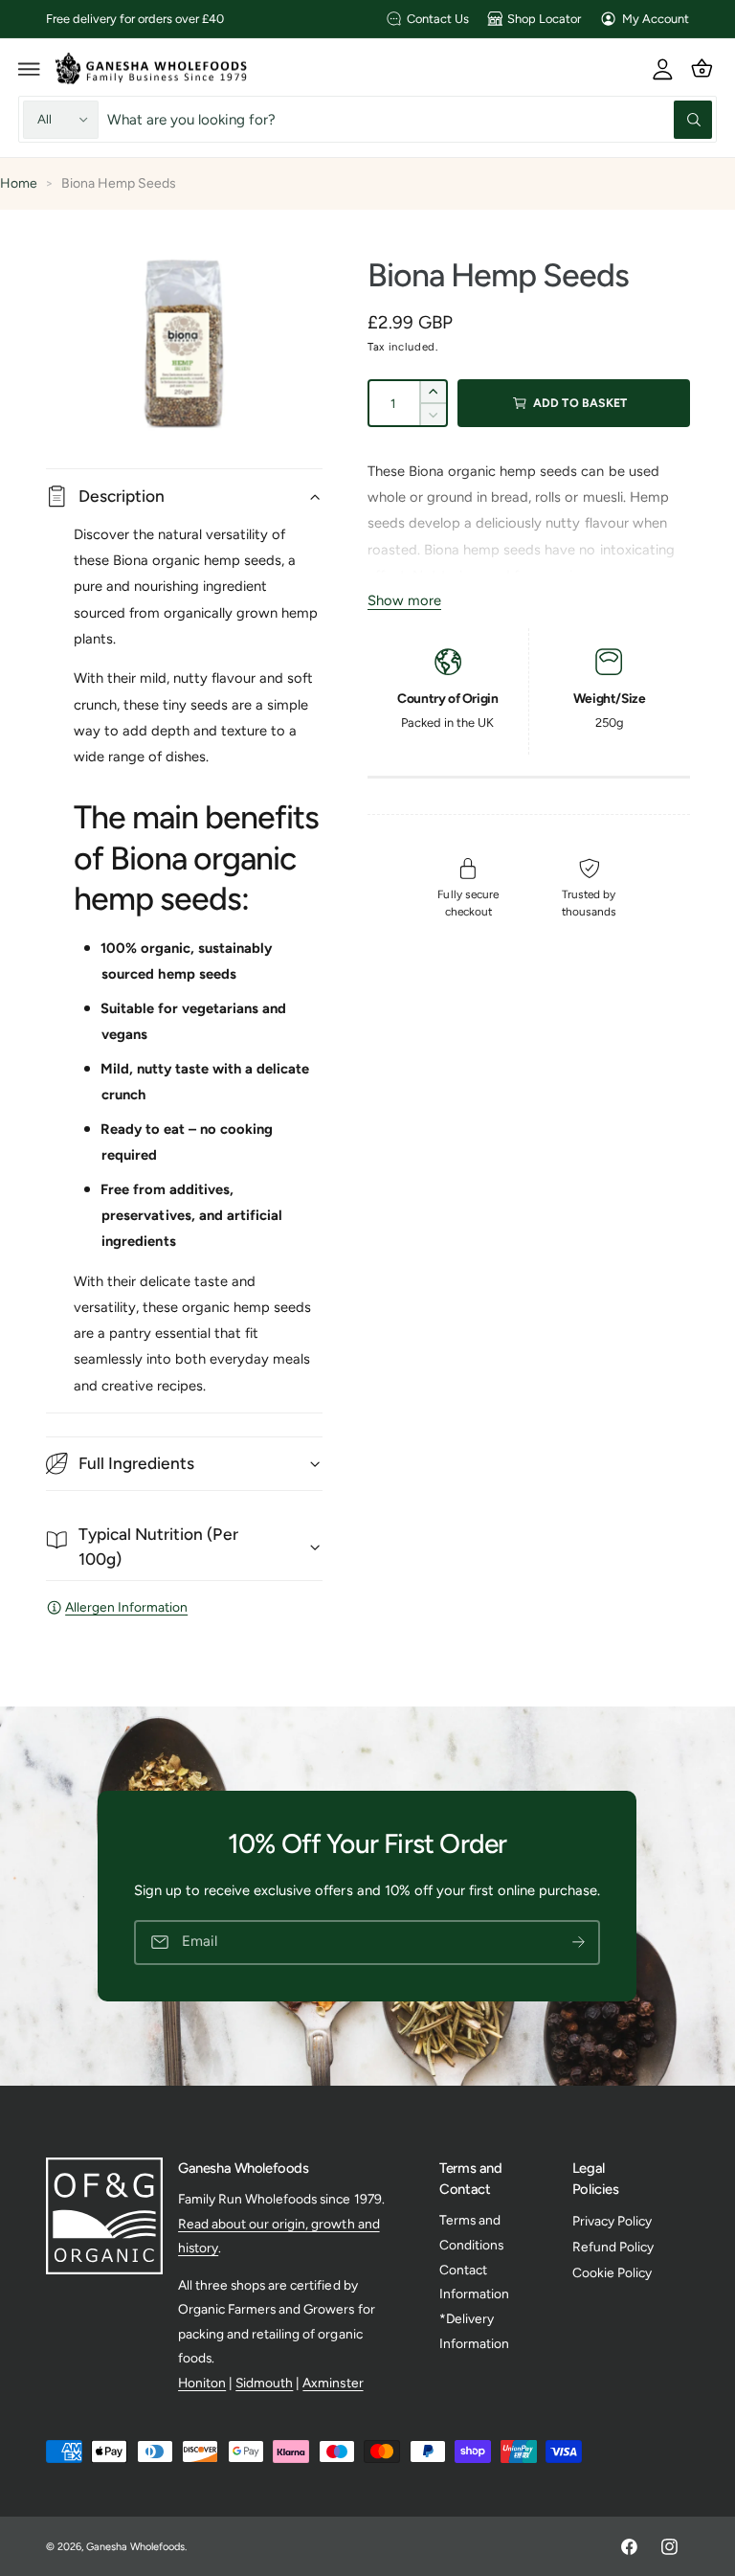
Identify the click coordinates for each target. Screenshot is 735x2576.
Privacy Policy (612, 2221)
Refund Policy (613, 2247)
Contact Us (438, 19)
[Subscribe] (579, 1943)
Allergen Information (126, 1607)
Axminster (333, 2383)
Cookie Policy (612, 2272)
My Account (656, 19)
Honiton (202, 2383)
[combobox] (410, 119)
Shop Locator (544, 19)
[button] (30, 68)
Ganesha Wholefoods (135, 2547)
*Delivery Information (474, 2330)
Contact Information (474, 2282)
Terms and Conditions (471, 2232)
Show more (404, 600)
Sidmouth (264, 2383)
